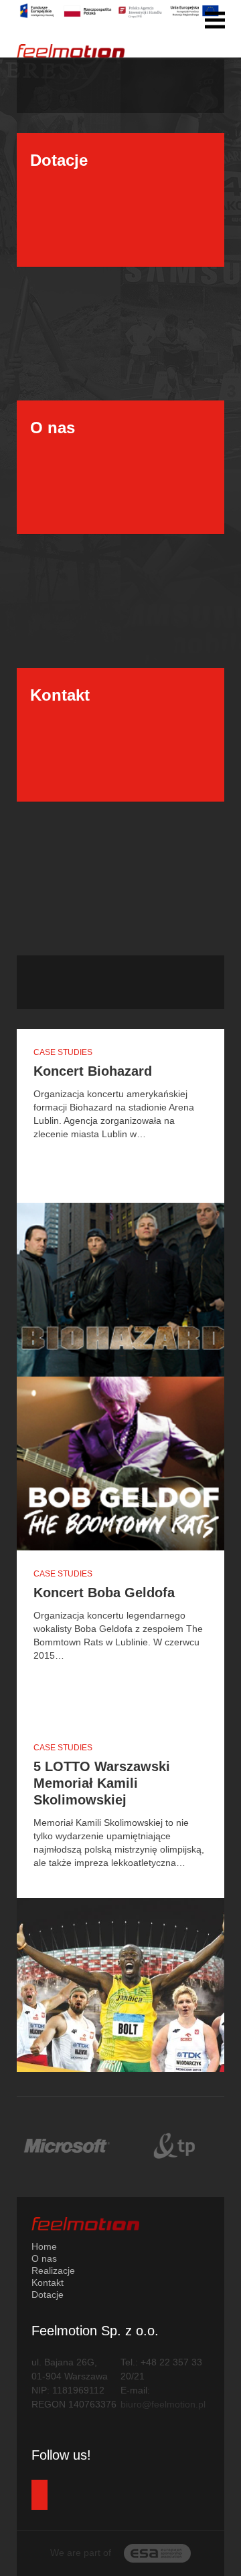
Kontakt (48, 2282)
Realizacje (53, 2270)
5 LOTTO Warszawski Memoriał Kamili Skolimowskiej (102, 1783)
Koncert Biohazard (93, 1071)
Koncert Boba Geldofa (104, 1593)
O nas (44, 2258)
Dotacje (48, 2295)
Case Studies (63, 1052)
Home (44, 2246)
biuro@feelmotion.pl (163, 2404)
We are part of (82, 2553)
